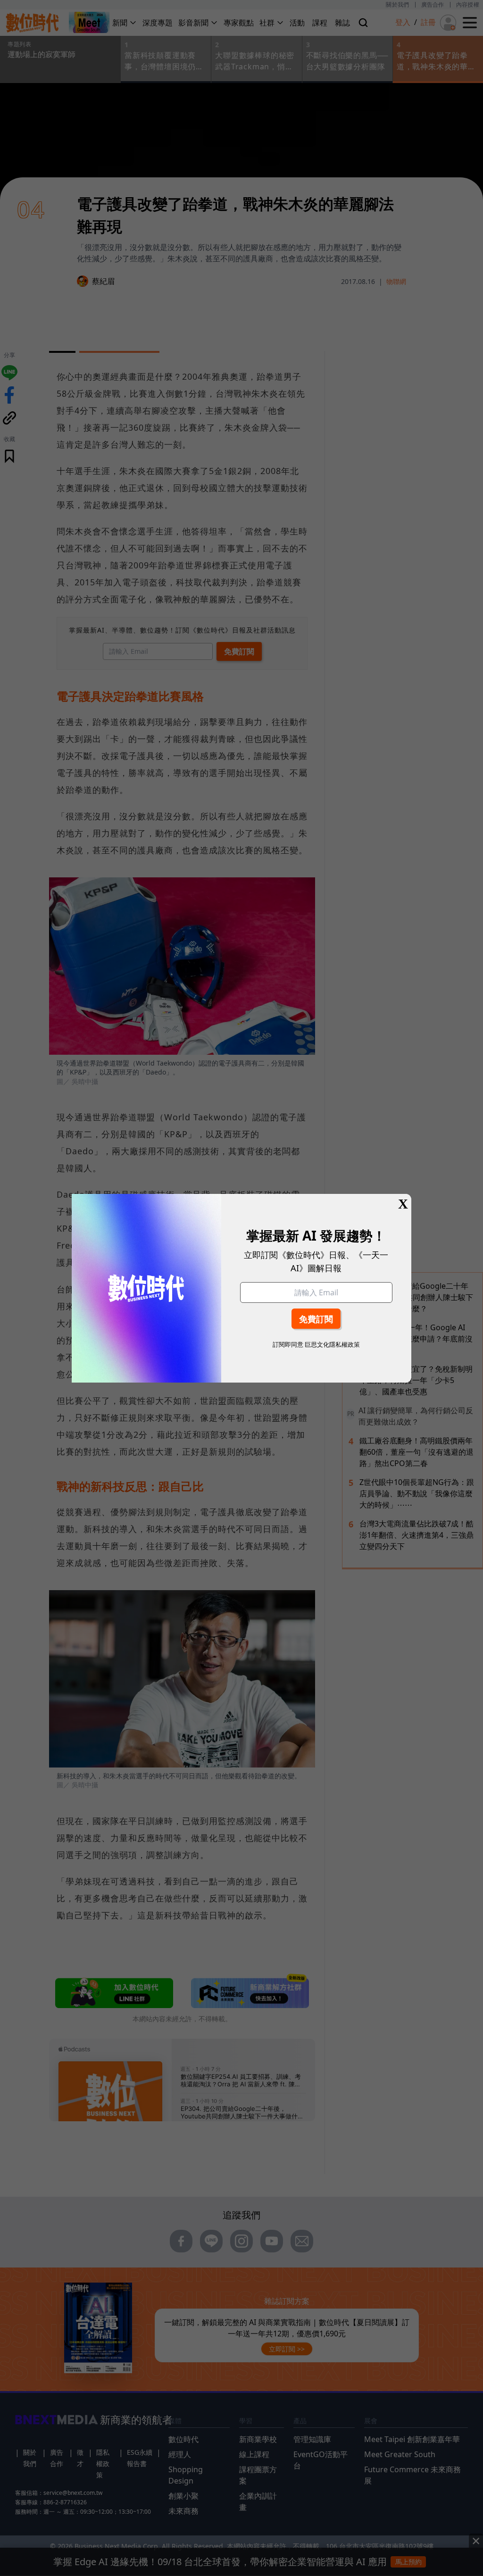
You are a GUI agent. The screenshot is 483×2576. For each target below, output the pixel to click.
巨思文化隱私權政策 (332, 1344)
